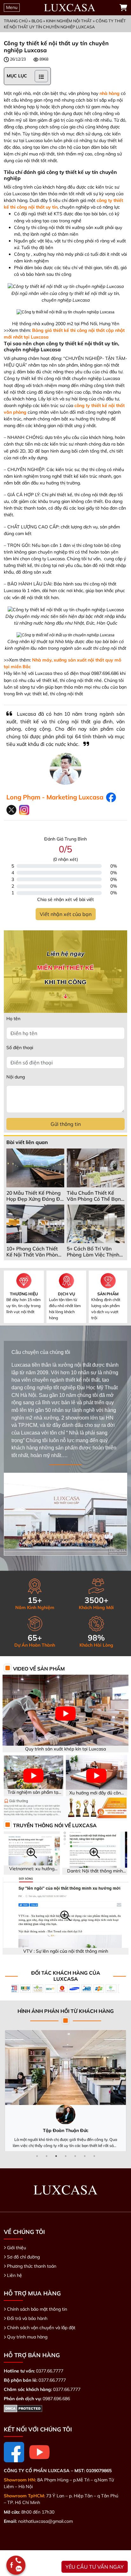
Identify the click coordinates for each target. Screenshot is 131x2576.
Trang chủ (16, 21)
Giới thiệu (17, 2248)
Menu (12, 7)
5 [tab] (75, 2156)
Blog (37, 21)
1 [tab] (37, 2156)
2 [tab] (46, 2156)
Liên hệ (14, 2275)
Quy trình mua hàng (27, 2337)
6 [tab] (85, 2156)
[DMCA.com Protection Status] (23, 2408)
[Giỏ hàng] (123, 8)
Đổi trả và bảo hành (27, 2318)
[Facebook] (14, 2452)
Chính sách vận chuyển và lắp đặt (41, 2328)
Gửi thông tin (66, 1124)
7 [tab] (94, 2156)
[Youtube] (39, 2452)
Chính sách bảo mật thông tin (37, 2309)
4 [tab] (65, 2156)
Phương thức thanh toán (32, 2266)
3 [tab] (56, 2156)
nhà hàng (110, 93)
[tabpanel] (65, 2091)
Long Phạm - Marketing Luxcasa (55, 797)
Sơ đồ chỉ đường (23, 2257)
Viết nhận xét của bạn (66, 914)
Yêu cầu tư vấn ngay (95, 2567)
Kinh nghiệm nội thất (69, 21)
